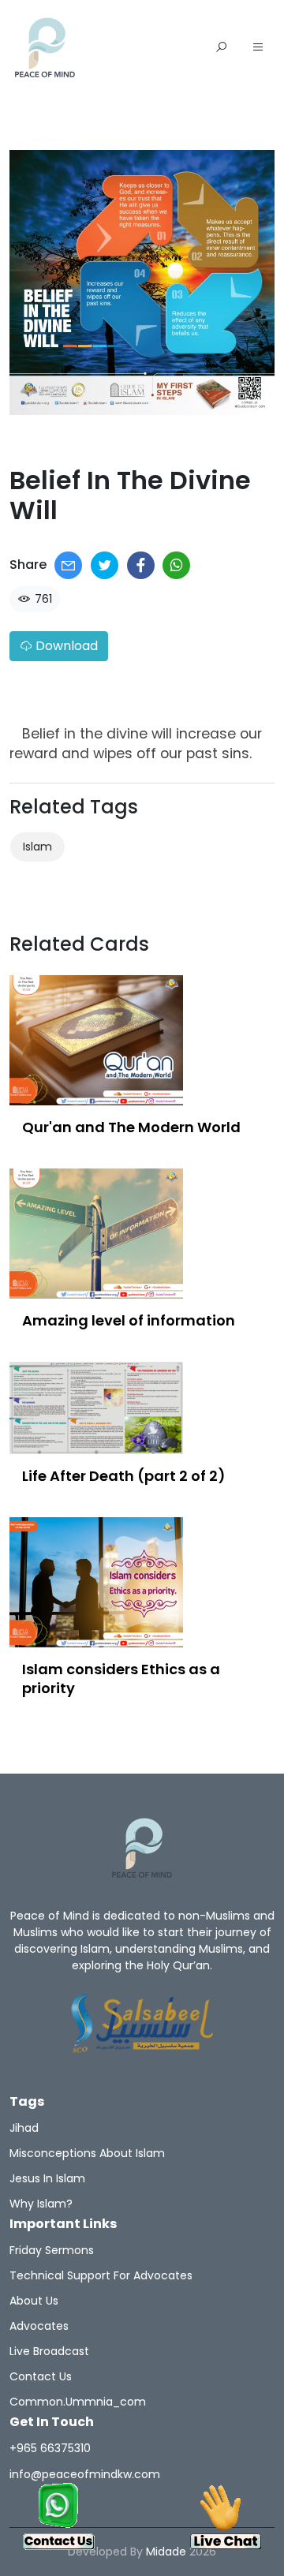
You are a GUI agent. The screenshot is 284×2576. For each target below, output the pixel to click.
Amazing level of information (129, 1320)
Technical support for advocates (101, 2275)
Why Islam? (41, 2204)
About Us (34, 2301)
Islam (37, 847)
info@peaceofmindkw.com (85, 2474)
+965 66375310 (50, 2448)
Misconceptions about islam (87, 2153)
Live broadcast (49, 2351)
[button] (258, 48)
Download (65, 646)
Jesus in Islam (47, 2178)
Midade (166, 2552)
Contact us (41, 2376)
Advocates (39, 2326)
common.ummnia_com (78, 2402)
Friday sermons (52, 2250)
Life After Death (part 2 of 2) (124, 1476)
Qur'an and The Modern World (131, 1127)
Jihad (24, 2128)
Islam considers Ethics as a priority (121, 1679)
